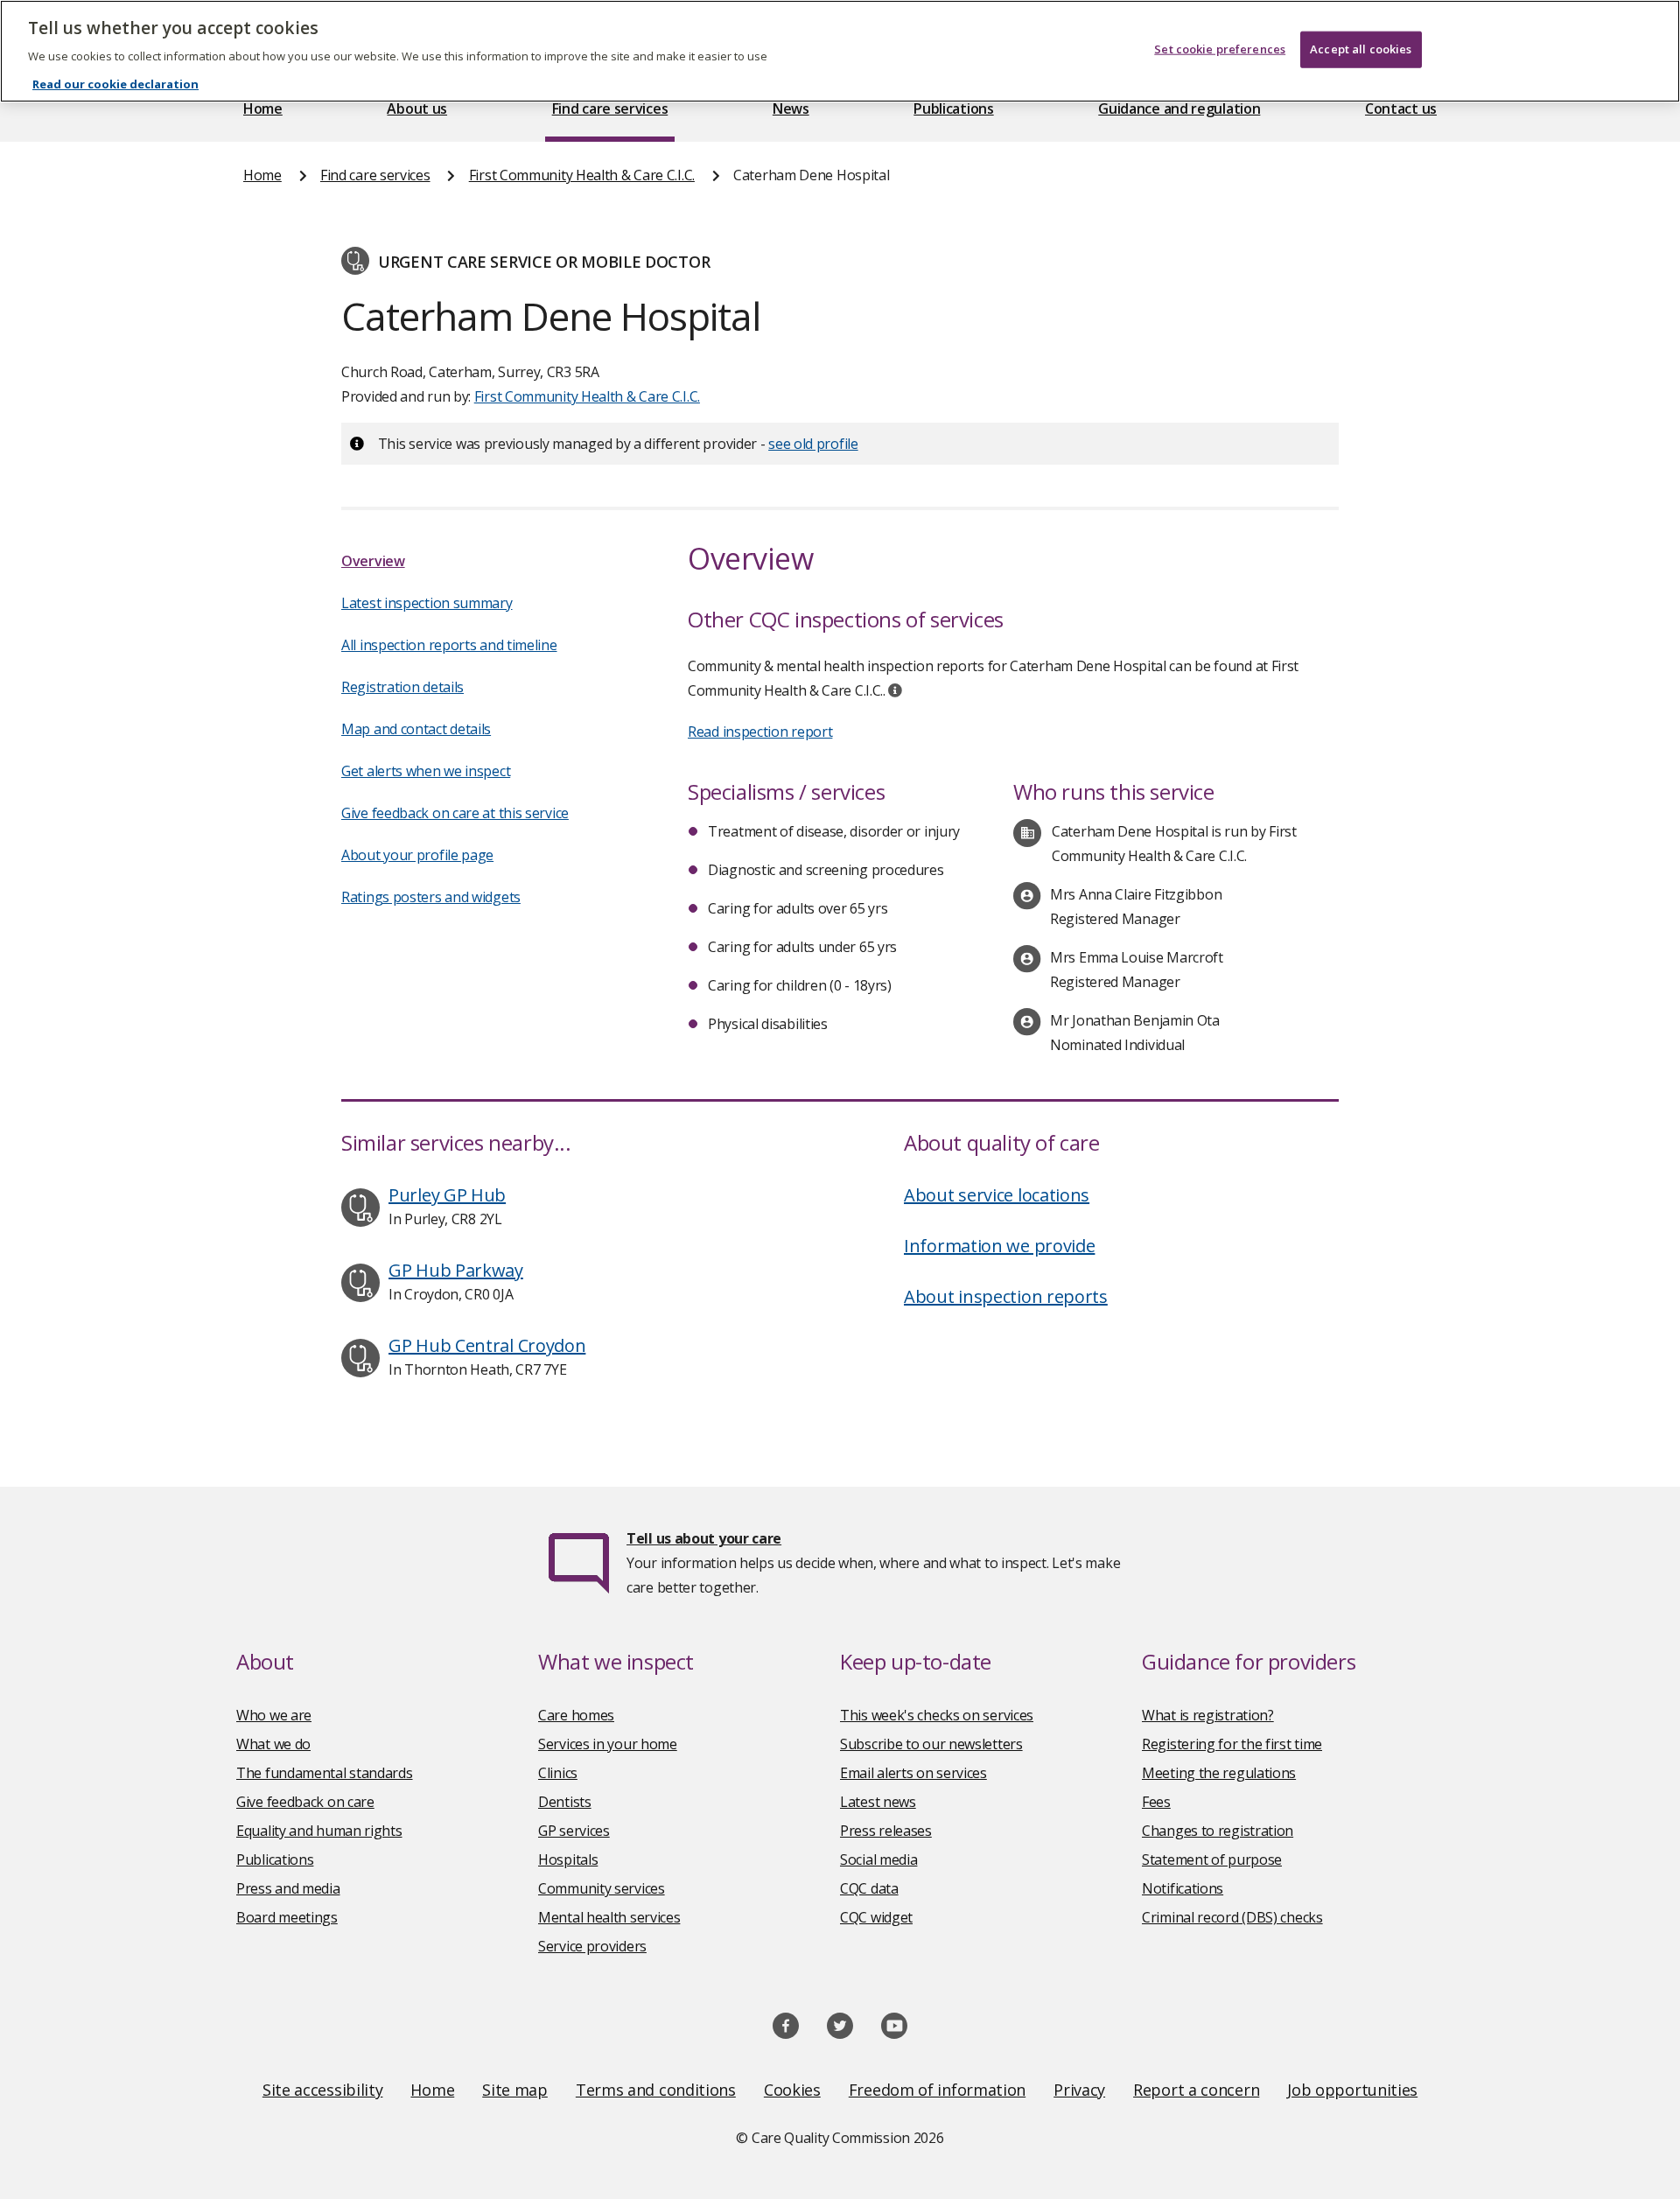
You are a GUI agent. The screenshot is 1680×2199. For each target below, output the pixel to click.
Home (263, 109)
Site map (515, 2090)
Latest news (878, 1802)
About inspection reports (1006, 1296)
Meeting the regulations (1219, 1773)
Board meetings (287, 1917)
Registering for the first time (1232, 1744)
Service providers (592, 1946)
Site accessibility (323, 2090)
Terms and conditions (656, 2090)
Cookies (792, 2090)
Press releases (886, 1831)
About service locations (997, 1195)
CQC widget (876, 1917)
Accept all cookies (1361, 49)
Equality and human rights (319, 1831)
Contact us (1401, 109)
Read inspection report (760, 732)
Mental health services (609, 1917)
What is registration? (1208, 1715)
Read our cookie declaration (115, 84)
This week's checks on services (937, 1715)
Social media (878, 1859)
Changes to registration (1218, 1831)
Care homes (576, 1715)
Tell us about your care (704, 1538)
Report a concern (1196, 2090)
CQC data (869, 1888)
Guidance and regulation (1179, 109)
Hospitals (568, 1859)
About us (417, 109)
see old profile (813, 444)
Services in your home (608, 1744)
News (791, 109)
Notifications (1183, 1888)
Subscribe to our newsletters (931, 1744)
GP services (574, 1831)
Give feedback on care (305, 1802)
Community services (602, 1888)
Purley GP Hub (447, 1195)
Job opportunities (1352, 2090)
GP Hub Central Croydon (487, 1345)
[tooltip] (895, 690)
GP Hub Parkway (456, 1270)
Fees (1156, 1802)
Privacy (1079, 2090)
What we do (273, 1744)
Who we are (274, 1715)
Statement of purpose (1212, 1859)
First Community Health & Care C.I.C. (582, 175)
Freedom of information (937, 2090)
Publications (953, 109)
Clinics (558, 1773)
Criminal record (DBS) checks (1232, 1917)
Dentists (565, 1802)
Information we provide (999, 1246)
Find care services (610, 109)
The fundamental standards (325, 1773)
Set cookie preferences (1220, 49)
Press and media (288, 1888)
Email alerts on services (913, 1773)
